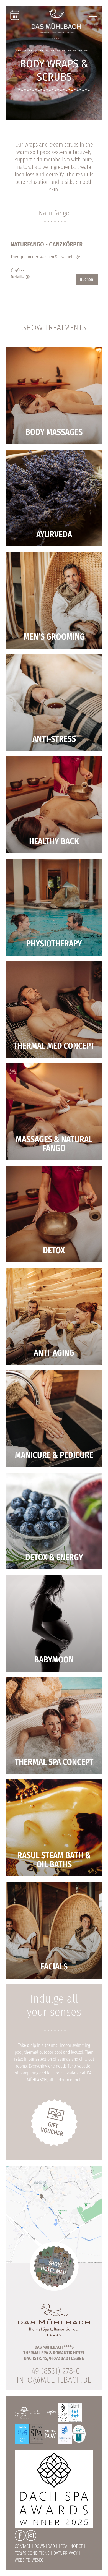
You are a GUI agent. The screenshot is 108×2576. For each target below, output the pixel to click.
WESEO (38, 2560)
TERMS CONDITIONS (32, 2553)
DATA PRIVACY (65, 2553)
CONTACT (23, 2546)
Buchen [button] (86, 279)
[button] (54, 274)
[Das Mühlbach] (56, 24)
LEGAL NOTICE (71, 2546)
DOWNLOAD (45, 2546)
